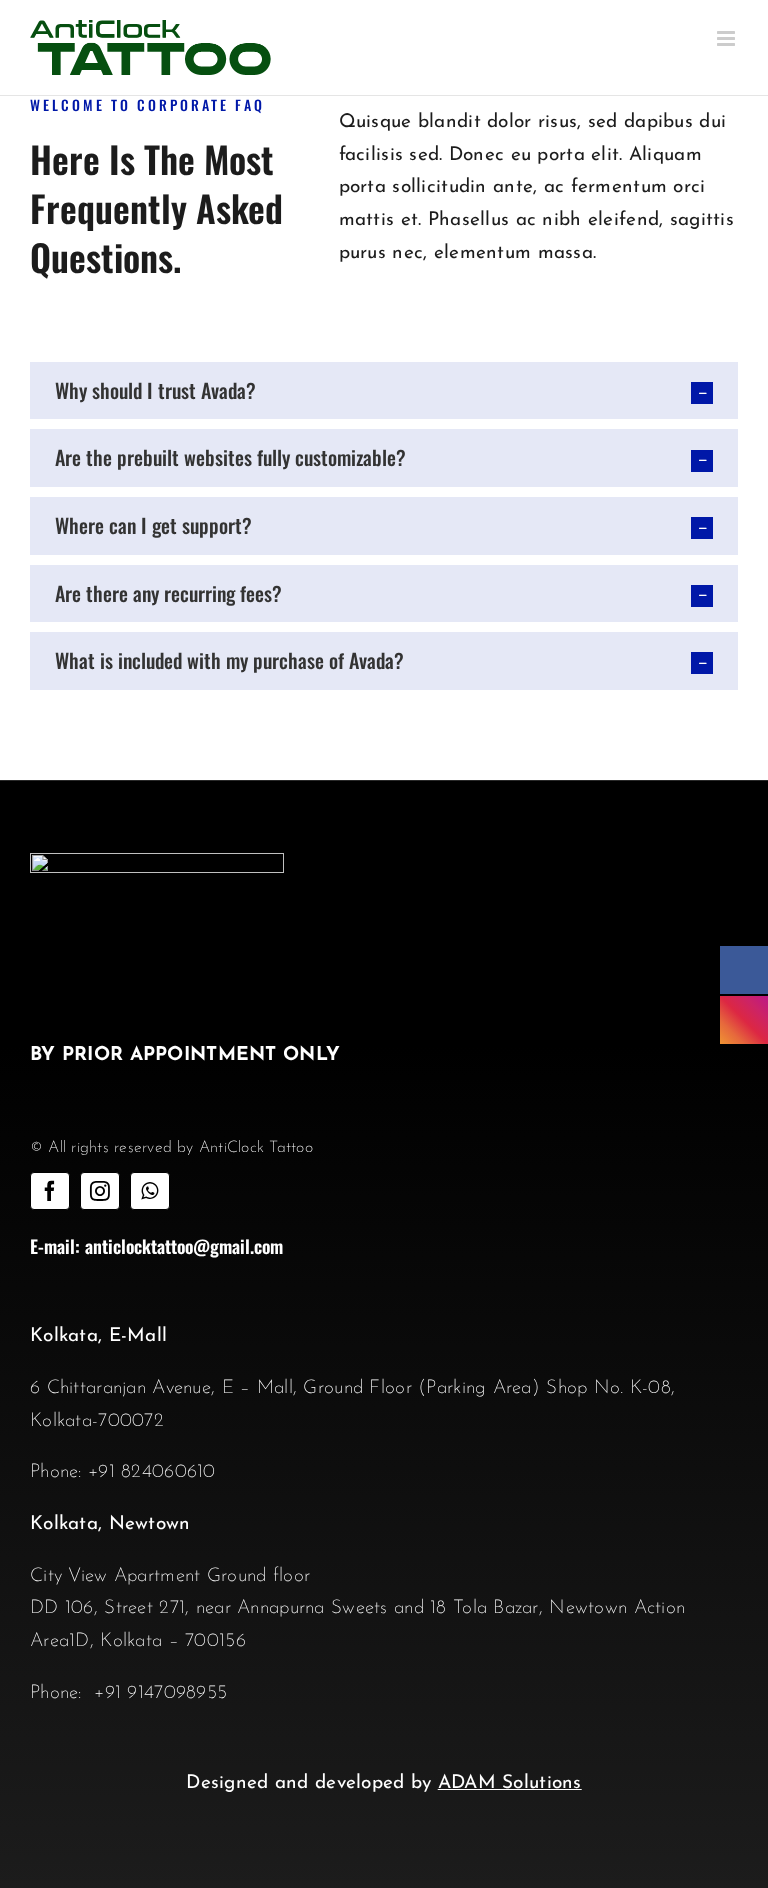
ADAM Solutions (510, 1783)
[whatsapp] (150, 1191)
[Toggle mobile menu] (727, 38)
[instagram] (100, 1191)
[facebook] (50, 1191)
